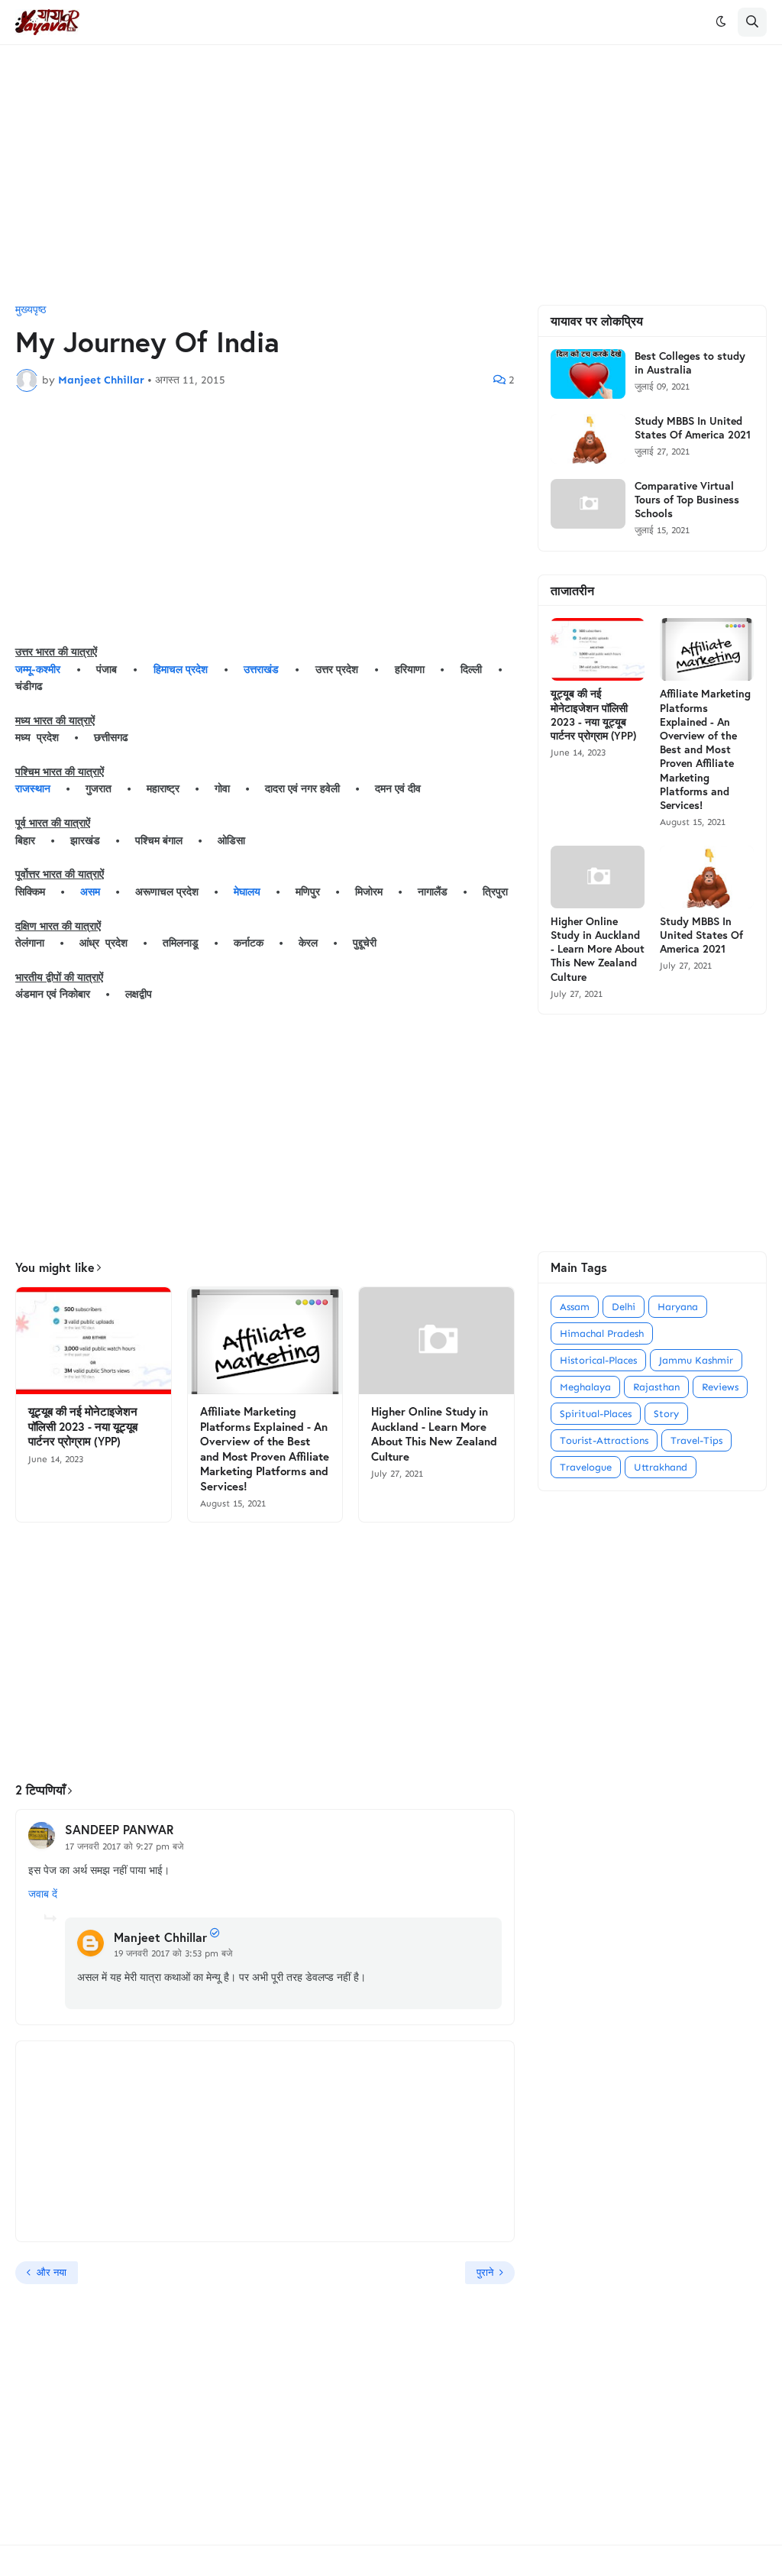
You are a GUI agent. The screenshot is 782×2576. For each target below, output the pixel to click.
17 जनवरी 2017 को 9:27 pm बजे (124, 1846)
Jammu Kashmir (696, 1360)
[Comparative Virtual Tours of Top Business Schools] (588, 504)
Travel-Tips (696, 1440)
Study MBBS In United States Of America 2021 (693, 428)
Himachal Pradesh (602, 1333)
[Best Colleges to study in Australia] (588, 374)
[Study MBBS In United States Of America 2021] (588, 439)
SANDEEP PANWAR (119, 1829)
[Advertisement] (391, 175)
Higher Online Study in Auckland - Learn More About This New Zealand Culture (434, 1434)
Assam (575, 1307)
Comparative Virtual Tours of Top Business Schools (687, 500)
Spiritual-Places (596, 1414)
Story (666, 1414)
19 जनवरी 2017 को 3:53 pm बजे (173, 1953)
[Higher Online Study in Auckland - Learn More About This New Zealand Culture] (436, 1341)
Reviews (720, 1387)
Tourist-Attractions (604, 1440)
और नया (52, 2272)
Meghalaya (585, 1387)
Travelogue (586, 1467)
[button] (721, 22)
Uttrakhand (661, 1467)
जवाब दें (43, 1894)
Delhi (624, 1307)
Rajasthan (656, 1387)
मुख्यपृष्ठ (31, 310)
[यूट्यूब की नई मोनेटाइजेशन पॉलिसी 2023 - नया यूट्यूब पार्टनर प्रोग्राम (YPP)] (94, 1341)
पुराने (485, 2272)
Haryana (678, 1307)
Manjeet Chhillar (160, 1937)
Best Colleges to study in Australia (690, 363)
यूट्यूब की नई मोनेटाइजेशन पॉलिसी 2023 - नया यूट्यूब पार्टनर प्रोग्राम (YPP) (83, 1426)
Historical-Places (598, 1360)
